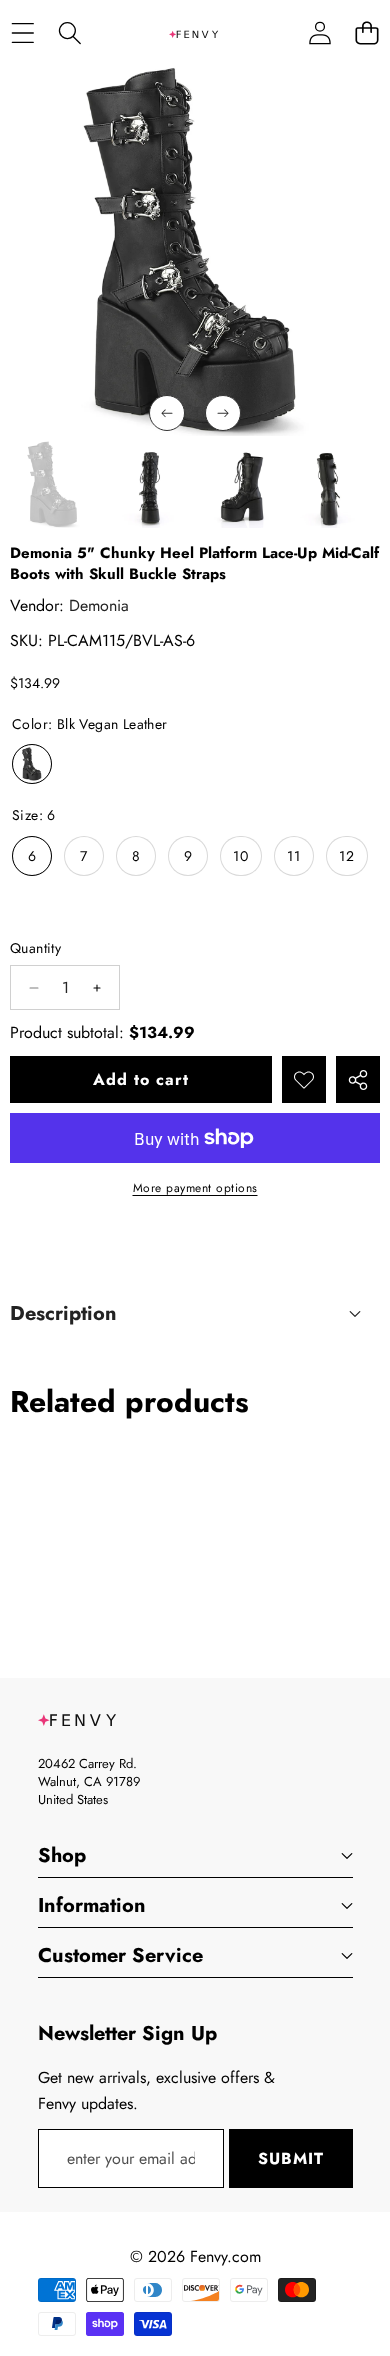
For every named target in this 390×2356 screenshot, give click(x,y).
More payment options (195, 1188)
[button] (366, 33)
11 (294, 856)
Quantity (35, 948)
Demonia (99, 605)
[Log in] (319, 33)
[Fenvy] (194, 33)
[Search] (69, 33)
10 (241, 856)
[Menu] (22, 33)
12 (347, 856)
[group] (53, 484)
